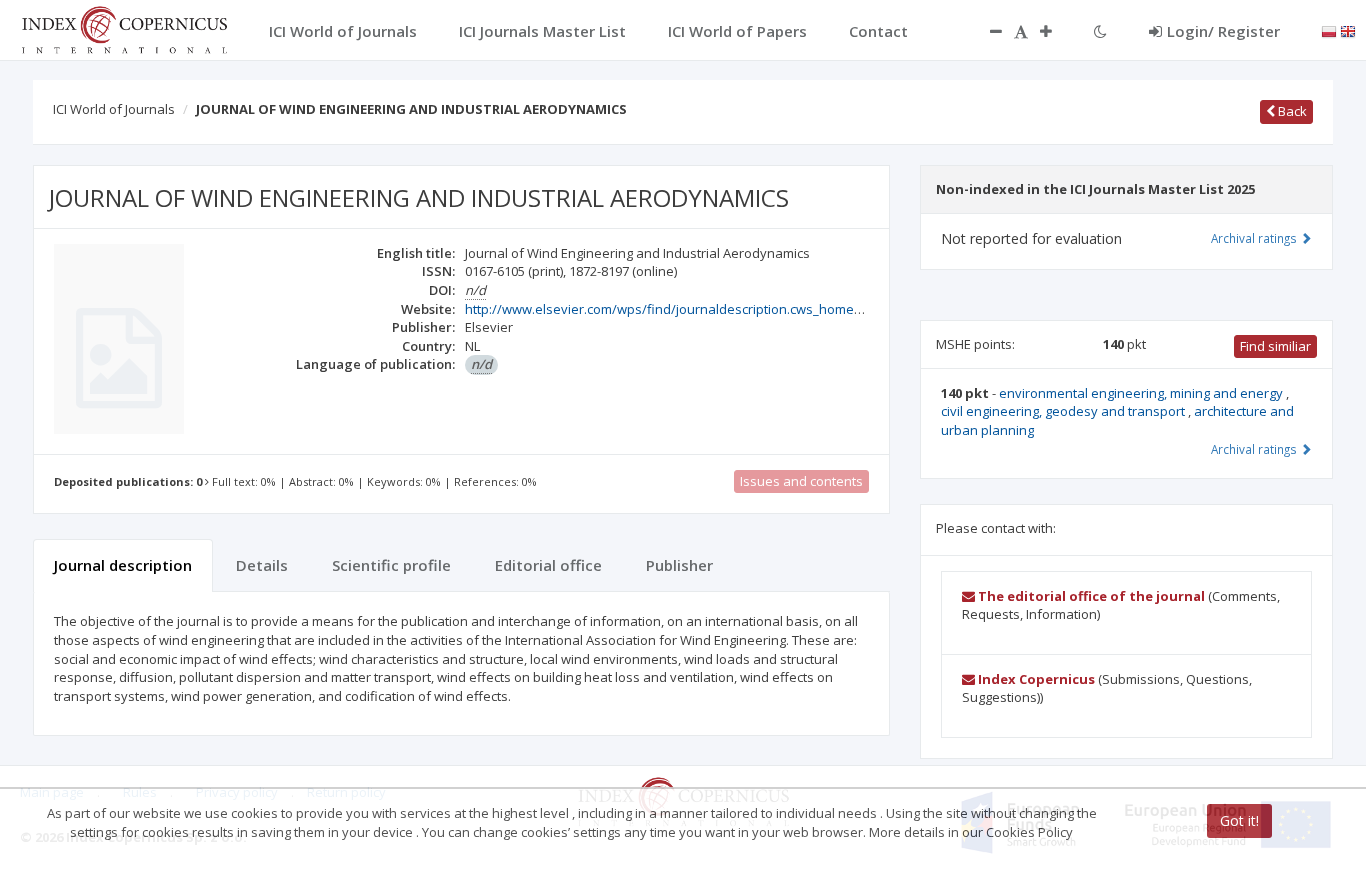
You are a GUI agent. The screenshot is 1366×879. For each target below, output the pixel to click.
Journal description (123, 565)
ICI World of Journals (114, 109)
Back (1291, 111)
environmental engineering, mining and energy (1142, 393)
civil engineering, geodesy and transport (1064, 411)
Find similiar (1275, 346)
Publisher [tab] (679, 565)
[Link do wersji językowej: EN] (1348, 30)
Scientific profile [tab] (391, 565)
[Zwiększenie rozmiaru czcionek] (1056, 31)
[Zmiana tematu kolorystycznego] (1100, 31)
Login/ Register (1223, 31)
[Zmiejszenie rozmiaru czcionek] (986, 31)
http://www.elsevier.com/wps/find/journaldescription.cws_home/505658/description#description (757, 309)
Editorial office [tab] (548, 565)
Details (262, 565)
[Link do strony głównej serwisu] (124, 28)
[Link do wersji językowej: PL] (1329, 30)
